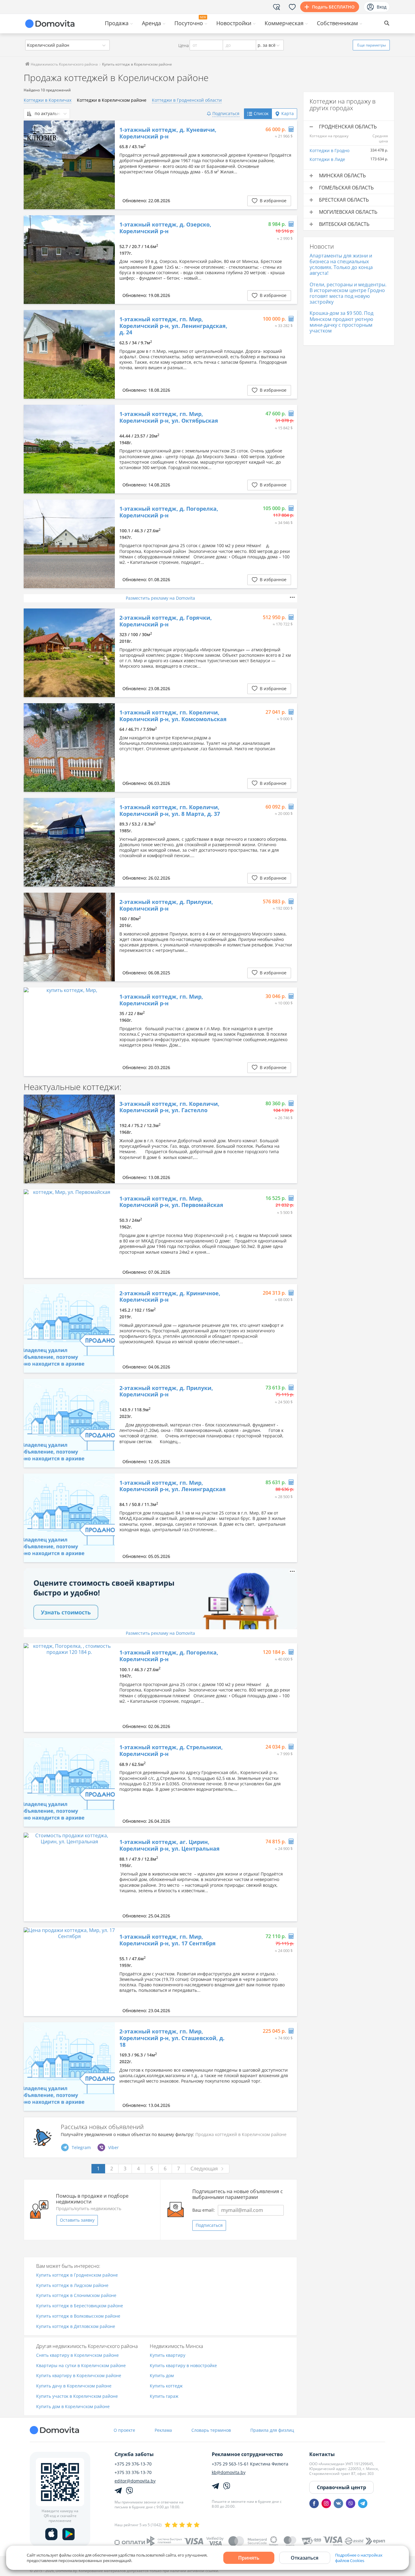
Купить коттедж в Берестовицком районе (80, 2306)
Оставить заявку (77, 2220)
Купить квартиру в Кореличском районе (79, 2376)
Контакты (322, 2454)
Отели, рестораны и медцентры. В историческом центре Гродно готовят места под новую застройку (348, 293)
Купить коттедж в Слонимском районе (76, 2296)
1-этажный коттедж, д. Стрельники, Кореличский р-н (171, 1751)
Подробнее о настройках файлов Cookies (359, 2558)
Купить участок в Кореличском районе (77, 2396)
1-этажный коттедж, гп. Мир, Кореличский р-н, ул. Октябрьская (169, 417)
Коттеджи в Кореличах (48, 100)
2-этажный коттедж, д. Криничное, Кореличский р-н (170, 1297)
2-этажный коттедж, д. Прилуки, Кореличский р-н (166, 905)
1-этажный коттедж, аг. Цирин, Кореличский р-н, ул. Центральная (170, 1845)
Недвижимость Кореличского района (64, 64)
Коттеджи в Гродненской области (187, 100)
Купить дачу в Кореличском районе (74, 2386)
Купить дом (162, 2376)
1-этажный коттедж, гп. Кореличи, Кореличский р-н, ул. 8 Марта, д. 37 (170, 811)
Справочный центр (341, 2487)
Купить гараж (164, 2396)
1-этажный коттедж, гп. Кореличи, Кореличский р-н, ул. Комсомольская (173, 716)
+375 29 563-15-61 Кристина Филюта (250, 2464)
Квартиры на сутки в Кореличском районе (81, 2366)
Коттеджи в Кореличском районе (112, 100)
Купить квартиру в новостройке (183, 2366)
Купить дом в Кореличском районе (73, 2407)
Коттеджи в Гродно (329, 150)
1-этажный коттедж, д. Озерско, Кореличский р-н (165, 228)
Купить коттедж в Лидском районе (72, 2286)
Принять (249, 2558)
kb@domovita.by (229, 2472)
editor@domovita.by (135, 2481)
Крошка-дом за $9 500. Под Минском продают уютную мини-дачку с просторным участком (341, 322)
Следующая (204, 2169)
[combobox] (67, 45)
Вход (382, 7)
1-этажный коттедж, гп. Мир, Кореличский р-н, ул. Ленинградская (173, 1486)
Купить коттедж (166, 2386)
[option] (69, 165)
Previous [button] (31, 165)
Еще (372, 45)
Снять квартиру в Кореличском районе (77, 2355)
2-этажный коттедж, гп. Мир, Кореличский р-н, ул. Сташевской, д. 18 (172, 2038)
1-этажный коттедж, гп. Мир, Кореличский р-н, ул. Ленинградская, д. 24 (173, 326)
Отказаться (305, 2558)
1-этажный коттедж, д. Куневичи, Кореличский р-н (168, 133)
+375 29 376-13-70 (133, 2464)
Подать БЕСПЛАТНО (333, 7)
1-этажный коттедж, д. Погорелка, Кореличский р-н (169, 512)
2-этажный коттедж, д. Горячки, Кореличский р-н (166, 621)
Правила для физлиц (272, 2430)
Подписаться (209, 2225)
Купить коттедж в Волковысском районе (78, 2316)
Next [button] (107, 165)
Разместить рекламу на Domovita (160, 598)
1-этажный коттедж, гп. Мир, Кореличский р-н (161, 1000)
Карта (288, 113)
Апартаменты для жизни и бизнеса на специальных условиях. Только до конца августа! (341, 264)
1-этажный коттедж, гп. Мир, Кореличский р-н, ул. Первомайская (171, 1202)
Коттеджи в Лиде (327, 159)
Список (261, 113)
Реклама (163, 2430)
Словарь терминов (211, 2430)
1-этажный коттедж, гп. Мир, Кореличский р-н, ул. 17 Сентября (168, 1940)
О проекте (124, 2430)
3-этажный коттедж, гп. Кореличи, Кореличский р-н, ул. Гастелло (169, 1107)
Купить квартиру (168, 2355)
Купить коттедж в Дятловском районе (76, 2327)
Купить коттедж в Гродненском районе (77, 2275)
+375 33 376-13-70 (133, 2472)
